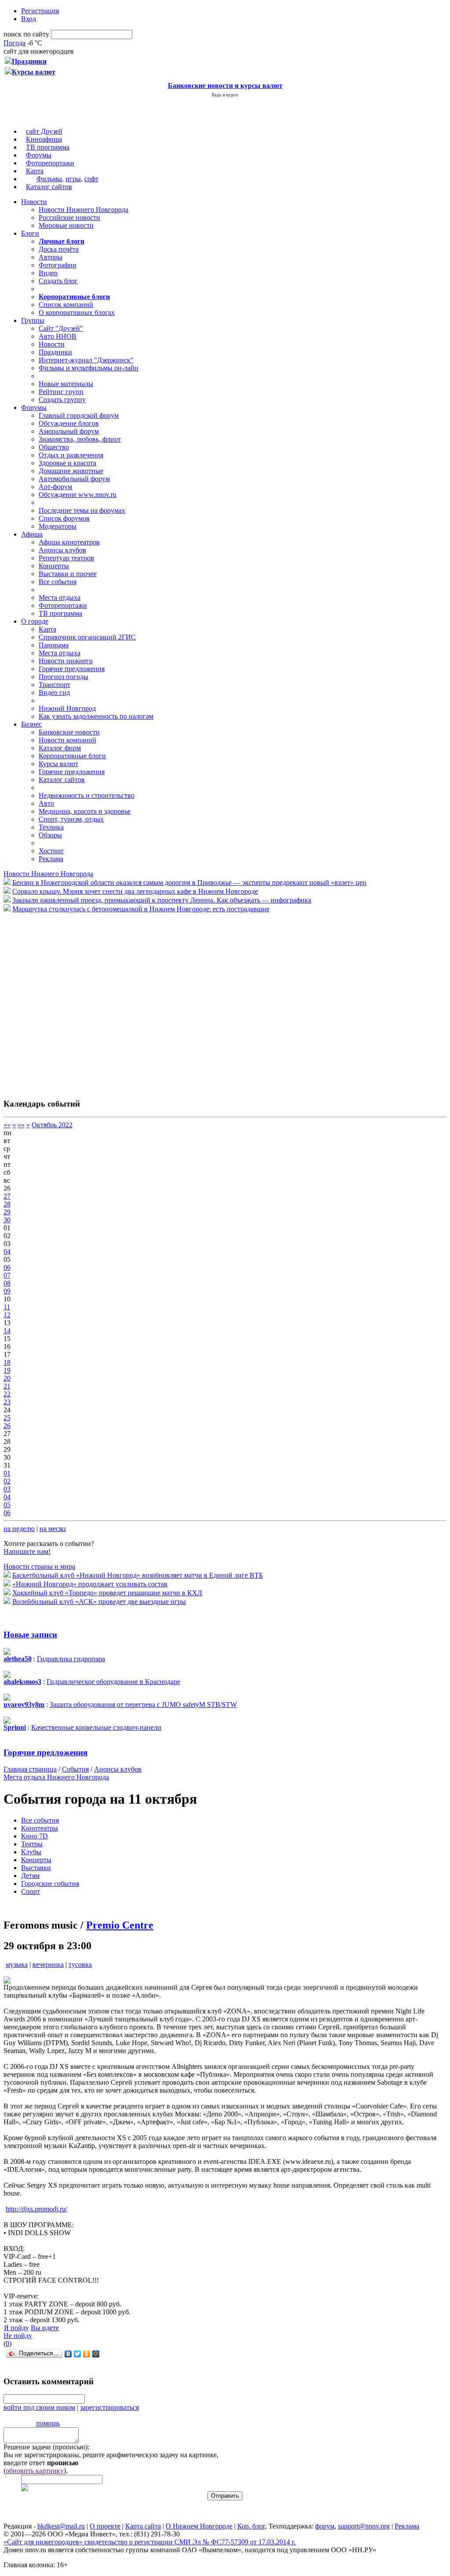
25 (7, 1418)
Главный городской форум (79, 415)
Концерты (54, 566)
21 (7, 1386)
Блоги (30, 233)
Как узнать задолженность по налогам (96, 716)
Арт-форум (55, 487)
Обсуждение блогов (69, 423)
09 (7, 1291)
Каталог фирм (60, 748)
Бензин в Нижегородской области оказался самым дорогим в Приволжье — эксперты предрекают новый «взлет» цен (189, 882)
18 (7, 1362)
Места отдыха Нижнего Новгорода (56, 1777)
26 (7, 1426)
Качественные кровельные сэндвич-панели (96, 1727)
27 (7, 1196)
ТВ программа (48, 147)
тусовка (80, 1964)
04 (7, 1251)
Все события (58, 582)
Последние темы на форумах (82, 510)
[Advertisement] (56, 1001)
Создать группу (62, 400)
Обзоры (50, 835)
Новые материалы (66, 384)
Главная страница (30, 1769)
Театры (32, 1844)
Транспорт (54, 685)
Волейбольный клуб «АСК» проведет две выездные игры (99, 1602)
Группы (33, 320)
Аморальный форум (69, 431)
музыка (17, 1964)
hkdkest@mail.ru (61, 2526)
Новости (34, 202)
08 (7, 1283)
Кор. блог (251, 2526)
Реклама (51, 859)
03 (7, 1489)
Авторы (51, 257)
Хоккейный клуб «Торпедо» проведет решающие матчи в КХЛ (107, 1593)
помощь (48, 2423)
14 (7, 1331)
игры (73, 179)
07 (7, 1275)
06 (7, 1267)
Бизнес (31, 724)
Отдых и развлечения (71, 455)
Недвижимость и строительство (87, 795)
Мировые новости (66, 225)
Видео (48, 273)
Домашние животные (71, 471)
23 (7, 1402)
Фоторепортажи (50, 163)
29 (7, 1212)
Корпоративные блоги (72, 756)
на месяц (53, 1529)
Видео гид (54, 692)
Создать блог (58, 281)
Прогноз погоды (64, 677)
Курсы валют (58, 764)
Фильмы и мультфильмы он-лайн (89, 368)
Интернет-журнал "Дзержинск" (86, 360)
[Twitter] (78, 2354)
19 (7, 1370)
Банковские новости (69, 732)
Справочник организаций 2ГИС (87, 637)
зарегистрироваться (109, 2407)
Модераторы (58, 526)
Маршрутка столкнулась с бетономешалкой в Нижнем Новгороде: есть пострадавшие (141, 909)
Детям (30, 1876)
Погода (15, 43)
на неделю (19, 1529)
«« (7, 1125)
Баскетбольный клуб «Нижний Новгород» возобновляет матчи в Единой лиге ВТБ (138, 1575)
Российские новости (69, 217)
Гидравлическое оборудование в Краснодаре (113, 1682)
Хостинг (51, 851)
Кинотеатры (40, 1828)
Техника (51, 827)
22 (7, 1394)
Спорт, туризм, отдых (71, 819)
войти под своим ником (39, 2407)
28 (7, 1204)
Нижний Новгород (67, 708)
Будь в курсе (225, 95)
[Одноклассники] (87, 2354)
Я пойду (16, 2328)
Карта (35, 171)
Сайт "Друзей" (61, 328)
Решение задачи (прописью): (46, 2447)
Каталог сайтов (49, 187)
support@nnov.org (364, 2526)
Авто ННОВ (58, 336)
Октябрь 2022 (52, 1125)
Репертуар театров (66, 558)
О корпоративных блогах (77, 312)
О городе (35, 621)
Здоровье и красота (67, 463)
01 (7, 1473)
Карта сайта (143, 2526)
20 (7, 1378)
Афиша (32, 534)
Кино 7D (34, 1836)
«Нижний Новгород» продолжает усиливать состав (90, 1584)
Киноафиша (44, 139)
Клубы (31, 1852)
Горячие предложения (72, 669)
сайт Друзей (44, 131)
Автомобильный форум (74, 479)
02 (7, 1481)
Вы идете (45, 2328)
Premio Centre (120, 1925)
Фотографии (58, 265)
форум (325, 2526)
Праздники (55, 352)
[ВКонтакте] (68, 2354)
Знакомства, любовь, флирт (80, 439)
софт (91, 179)
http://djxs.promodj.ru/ (36, 2209)
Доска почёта (59, 249)
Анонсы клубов (62, 550)
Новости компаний (67, 740)
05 (7, 1505)
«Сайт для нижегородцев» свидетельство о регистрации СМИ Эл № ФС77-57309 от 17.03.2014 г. (150, 2542)
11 (7, 1307)
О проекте (105, 2526)
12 (7, 1315)
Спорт (31, 1891)
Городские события (50, 1884)
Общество (54, 447)
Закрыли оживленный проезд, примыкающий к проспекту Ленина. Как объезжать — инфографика (162, 900)
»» (21, 1125)
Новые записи (30, 1635)
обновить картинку (35, 2471)
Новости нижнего (66, 661)
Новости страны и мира (39, 1566)
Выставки (36, 1868)
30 (7, 1220)
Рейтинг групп (61, 392)
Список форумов (64, 518)
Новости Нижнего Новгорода (83, 210)
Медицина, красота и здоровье (85, 811)
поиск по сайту (26, 34)
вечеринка (48, 1964)
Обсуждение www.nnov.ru (78, 495)
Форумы (39, 155)
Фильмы (49, 179)
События (75, 1769)
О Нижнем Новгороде (199, 2526)
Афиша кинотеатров (69, 542)
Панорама (54, 645)
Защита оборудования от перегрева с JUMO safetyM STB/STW (143, 1705)
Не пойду (18, 2336)
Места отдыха (60, 597)
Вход (29, 19)
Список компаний (66, 305)
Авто (46, 803)
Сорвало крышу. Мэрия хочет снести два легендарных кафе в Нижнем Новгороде (135, 891)
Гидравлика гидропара (71, 1659)
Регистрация (40, 11)
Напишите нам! (27, 1551)
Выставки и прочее (68, 574)
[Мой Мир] (96, 2354)
